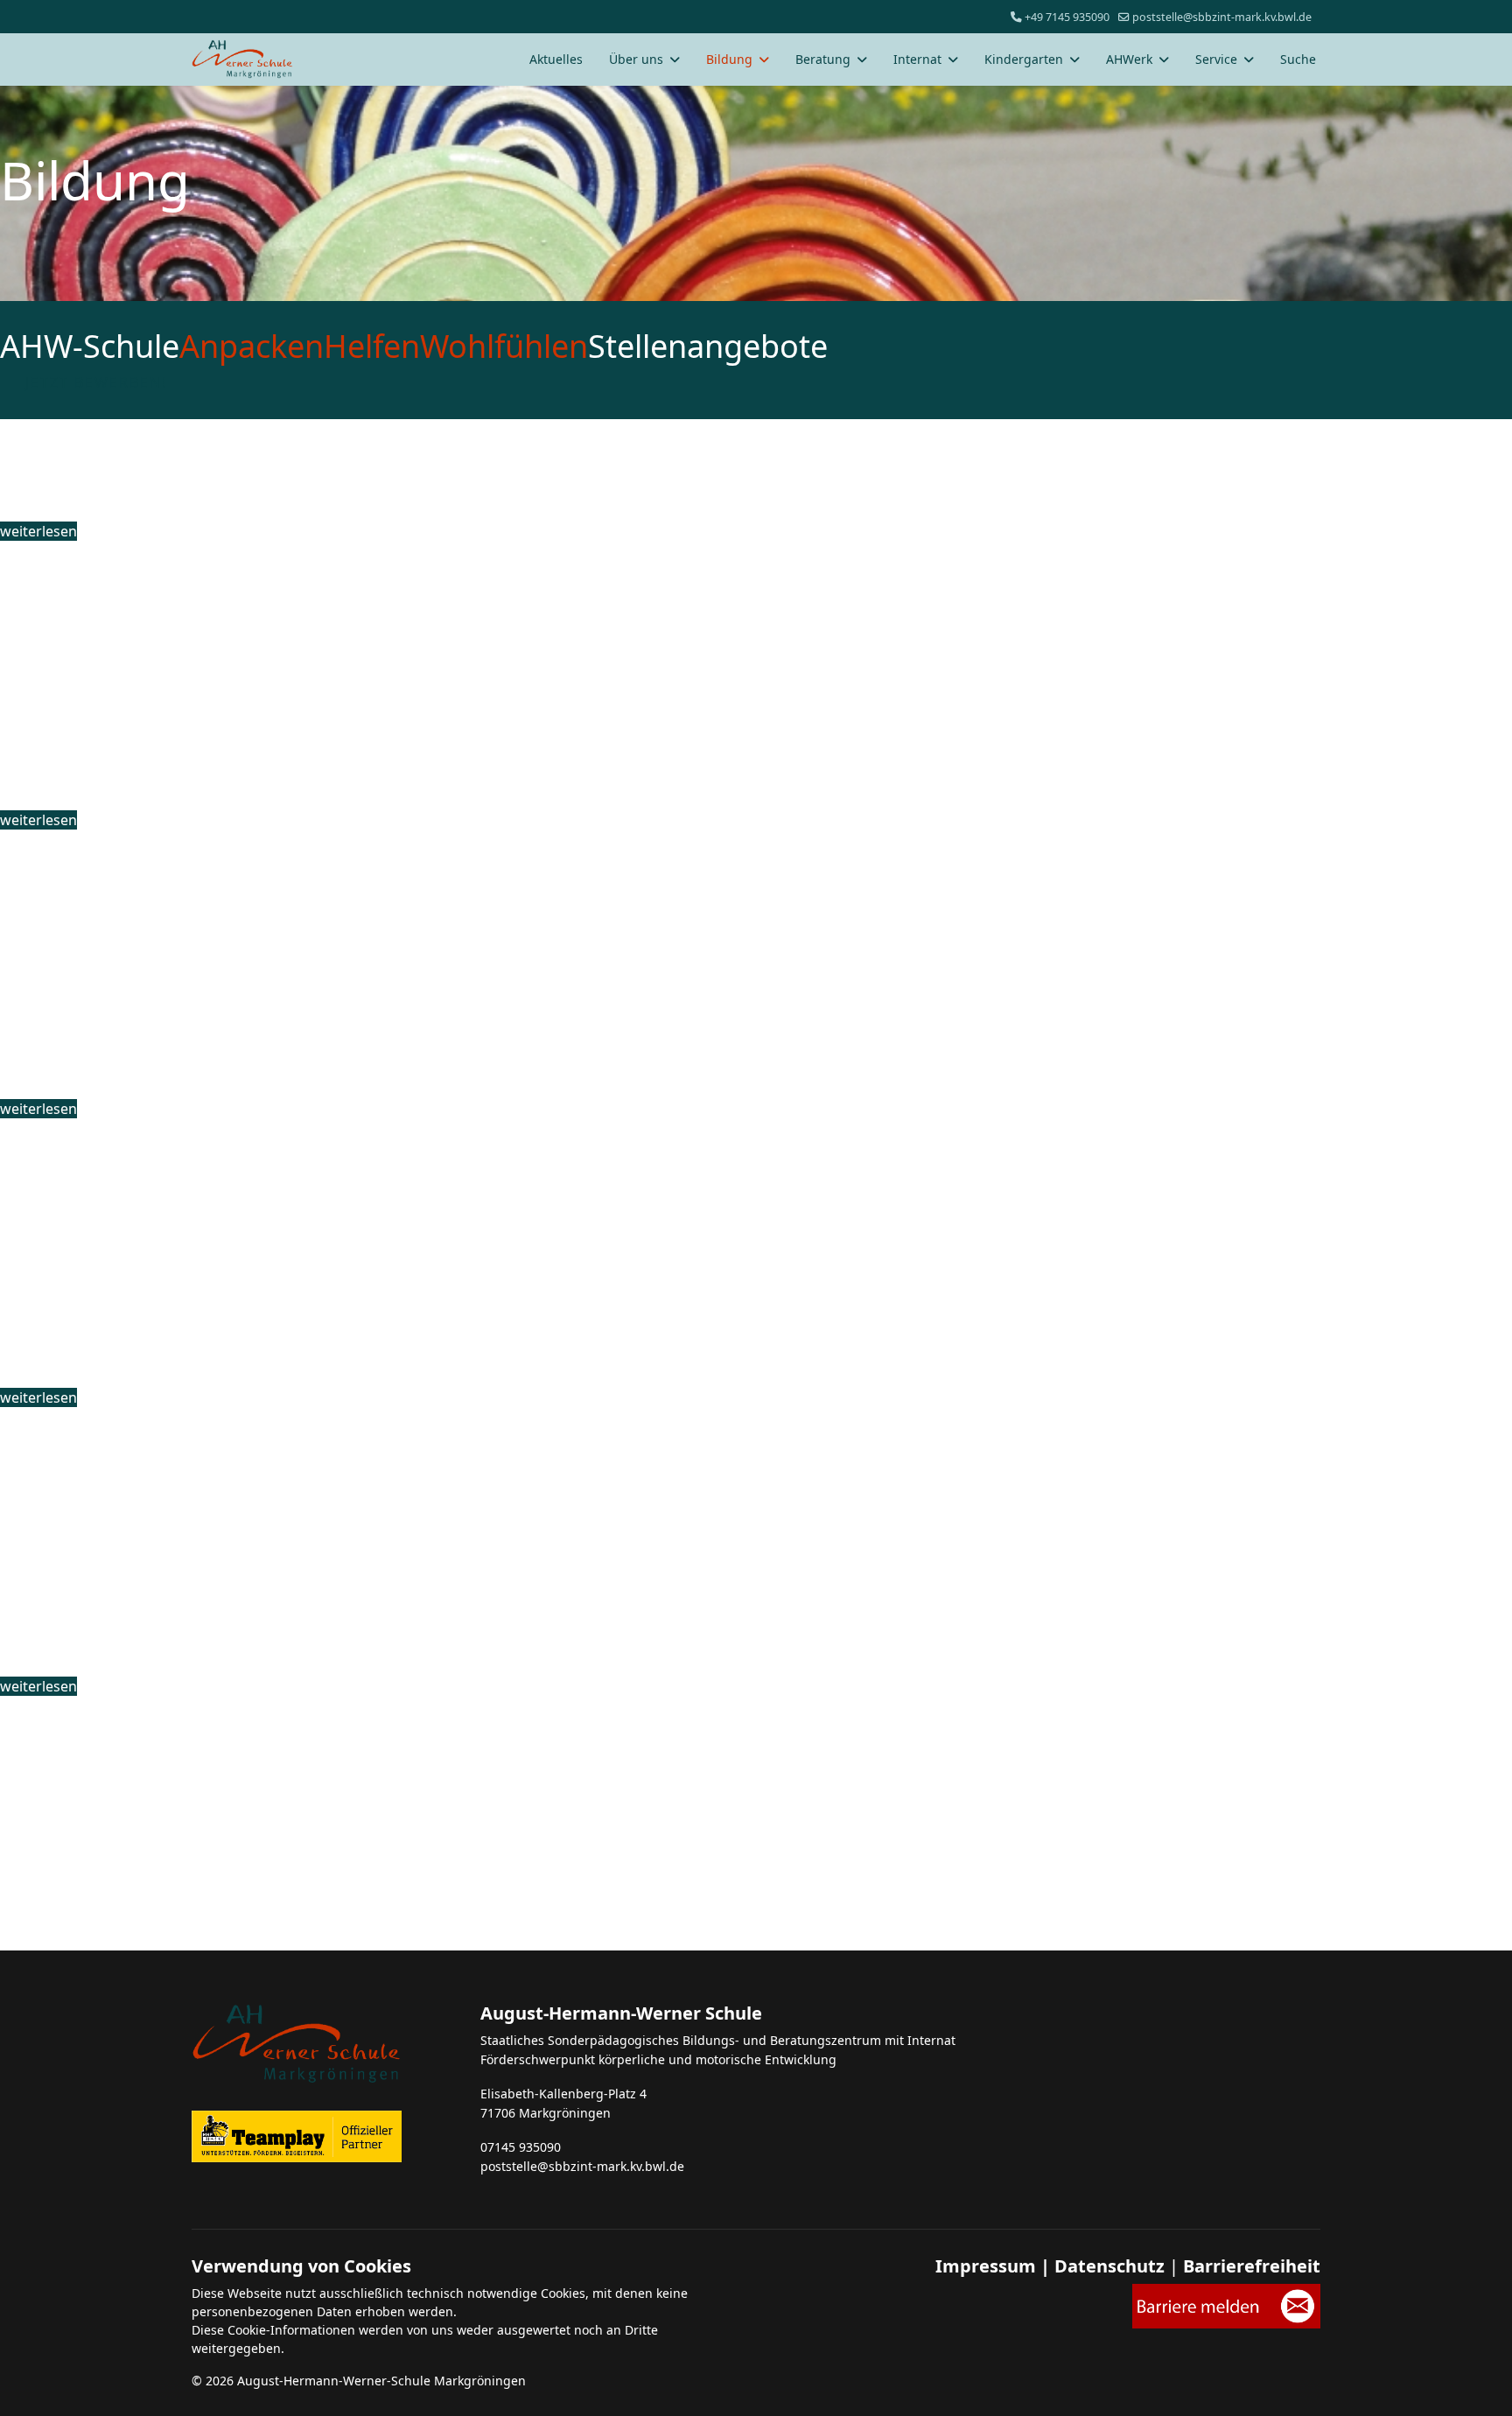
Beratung (823, 59)
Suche (1298, 59)
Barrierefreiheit (1252, 2266)
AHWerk (1129, 59)
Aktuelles (556, 59)
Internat (917, 59)
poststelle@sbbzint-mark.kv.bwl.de (1222, 17)
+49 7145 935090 (1067, 17)
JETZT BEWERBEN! (96, 382)
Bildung (729, 59)
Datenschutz (1109, 2266)
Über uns (636, 59)
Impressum (986, 2266)
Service (1216, 59)
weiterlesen (38, 531)
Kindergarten (1024, 59)
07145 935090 (521, 2147)
